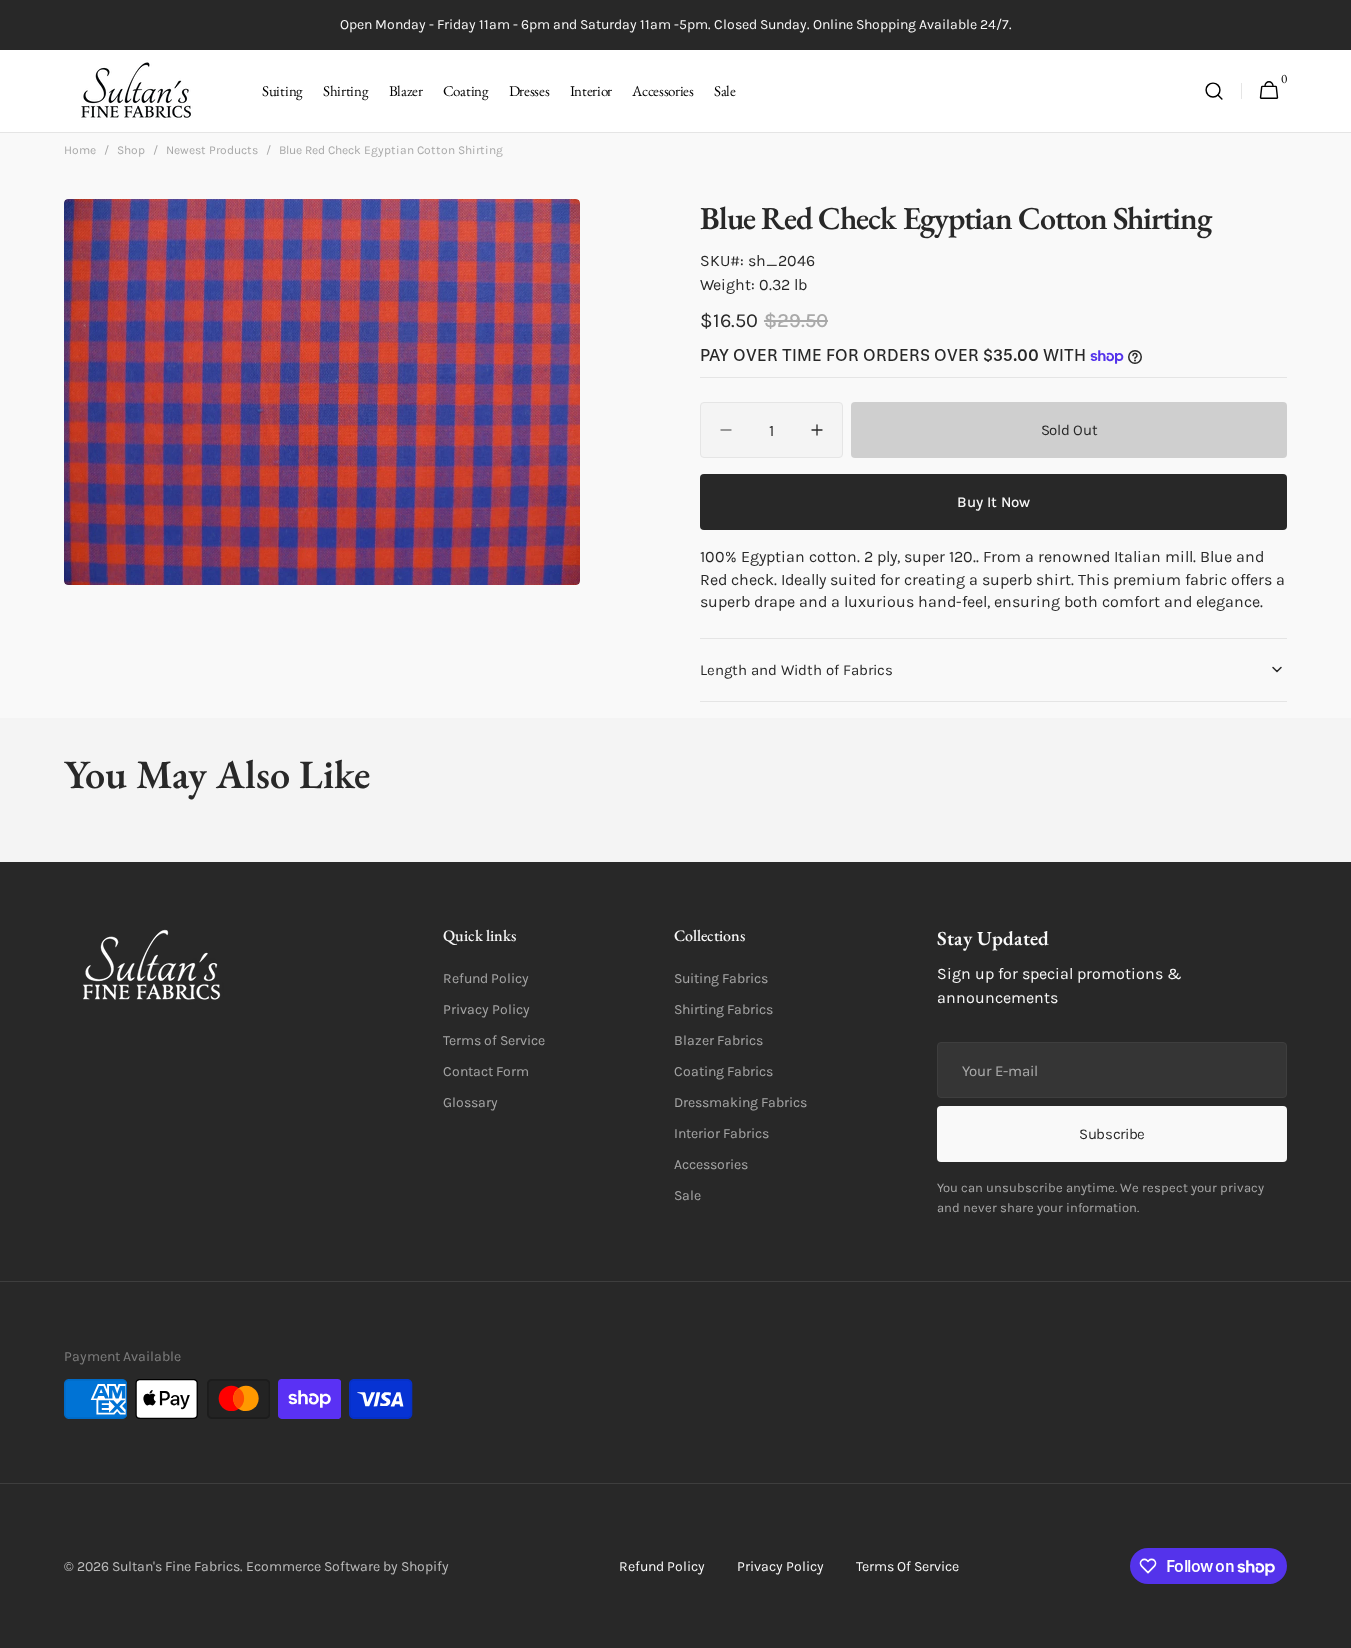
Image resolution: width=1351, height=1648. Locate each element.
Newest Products (212, 150)
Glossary (470, 1102)
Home (80, 150)
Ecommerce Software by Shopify (347, 1566)
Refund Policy (486, 978)
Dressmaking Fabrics (740, 1102)
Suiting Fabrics (721, 978)
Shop (131, 150)
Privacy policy (780, 1566)
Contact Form (486, 1071)
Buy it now (993, 502)
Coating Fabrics (723, 1071)
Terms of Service (494, 1040)
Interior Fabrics (721, 1133)
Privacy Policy (486, 1009)
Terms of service (907, 1566)
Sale (687, 1195)
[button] (1214, 91)
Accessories (711, 1164)
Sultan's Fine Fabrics (176, 1566)
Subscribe (1112, 1134)
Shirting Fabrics (723, 1009)
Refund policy (662, 1566)
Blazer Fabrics (718, 1040)
